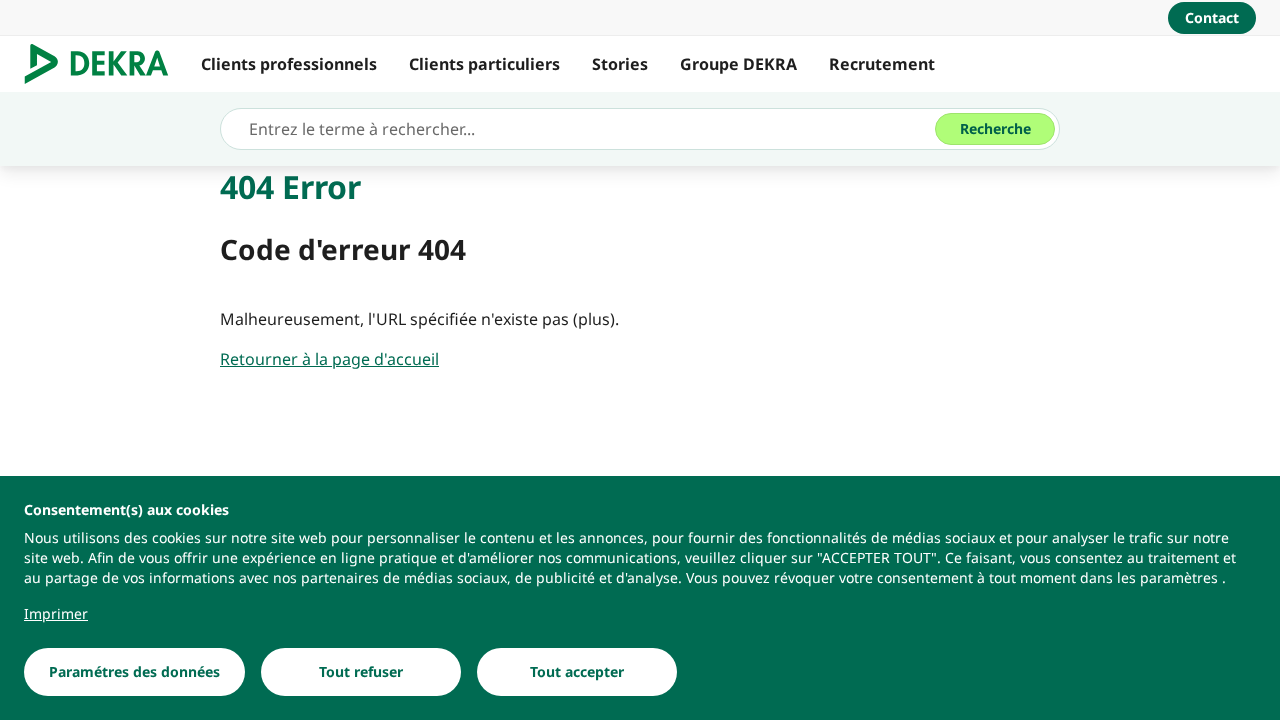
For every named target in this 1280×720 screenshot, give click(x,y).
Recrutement (882, 64)
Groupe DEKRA (738, 64)
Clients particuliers (484, 64)
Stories (620, 64)
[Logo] (104, 64)
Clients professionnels (289, 64)
